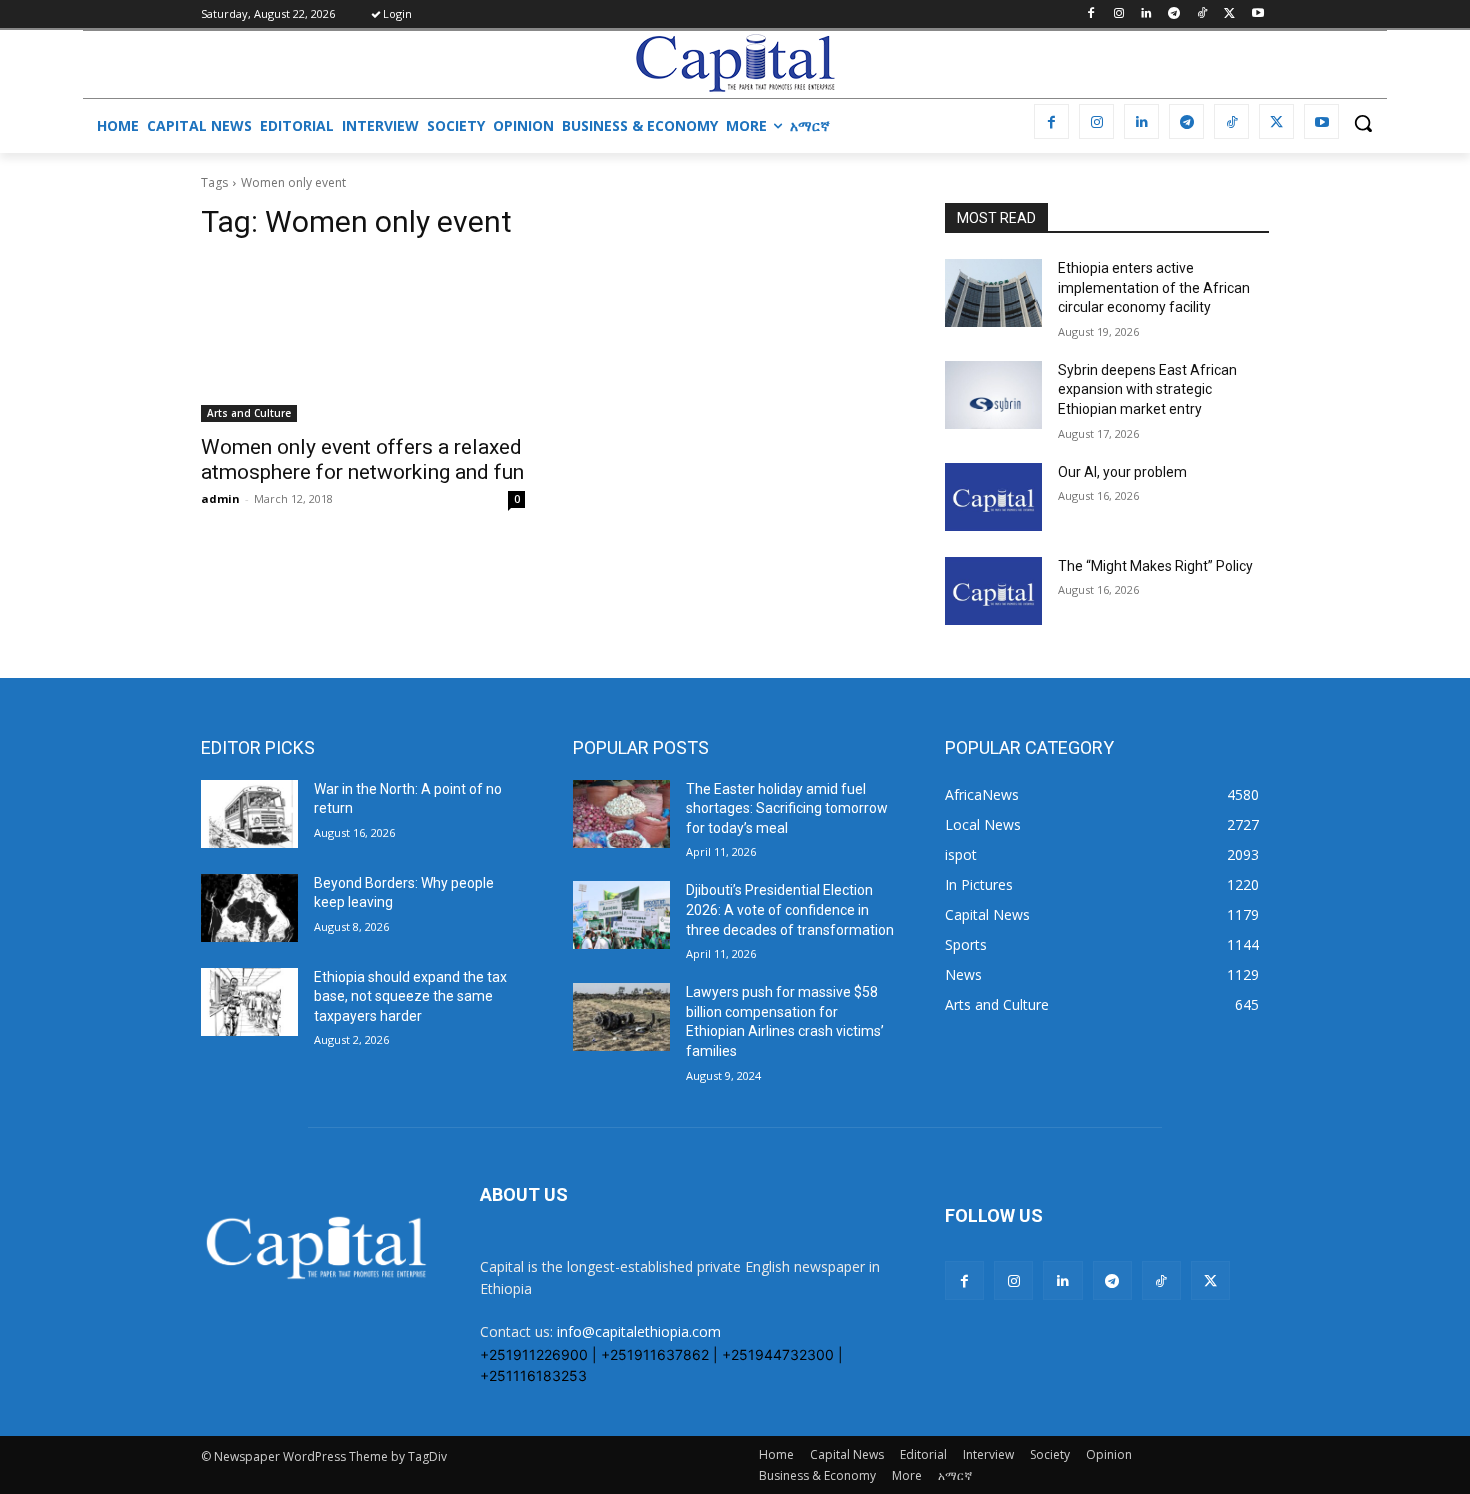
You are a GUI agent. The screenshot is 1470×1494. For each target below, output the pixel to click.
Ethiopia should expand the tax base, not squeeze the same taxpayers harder (410, 996)
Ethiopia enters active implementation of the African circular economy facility (1154, 287)
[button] (1363, 123)
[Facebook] (1090, 14)
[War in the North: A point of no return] (249, 814)
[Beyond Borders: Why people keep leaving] (249, 908)
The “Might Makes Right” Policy (1157, 566)
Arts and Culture (249, 413)
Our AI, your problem (1122, 472)
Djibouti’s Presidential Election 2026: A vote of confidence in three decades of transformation (790, 909)
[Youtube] (1257, 14)
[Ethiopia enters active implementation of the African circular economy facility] (993, 293)
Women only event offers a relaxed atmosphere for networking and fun (362, 459)
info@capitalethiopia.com (639, 1331)
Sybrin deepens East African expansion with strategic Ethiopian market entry (1147, 389)
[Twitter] (1229, 14)
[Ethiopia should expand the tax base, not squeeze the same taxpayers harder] (249, 1002)
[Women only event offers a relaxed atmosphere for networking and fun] (363, 341)
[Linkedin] (1146, 14)
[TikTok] (1202, 14)
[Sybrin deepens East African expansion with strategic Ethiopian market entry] (993, 395)
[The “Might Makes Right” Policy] (993, 591)
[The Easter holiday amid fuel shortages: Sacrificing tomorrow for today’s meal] (621, 814)
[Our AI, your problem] (993, 497)
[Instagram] (1118, 14)
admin (220, 498)
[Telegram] (1174, 14)
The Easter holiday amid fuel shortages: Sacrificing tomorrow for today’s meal (787, 808)
